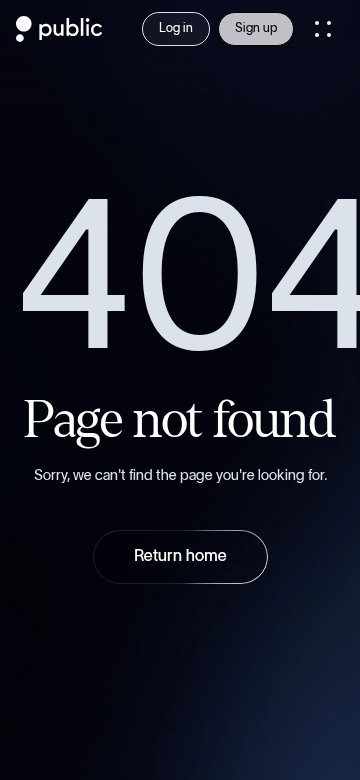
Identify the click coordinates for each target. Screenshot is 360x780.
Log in (176, 28)
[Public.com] (59, 36)
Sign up (256, 28)
